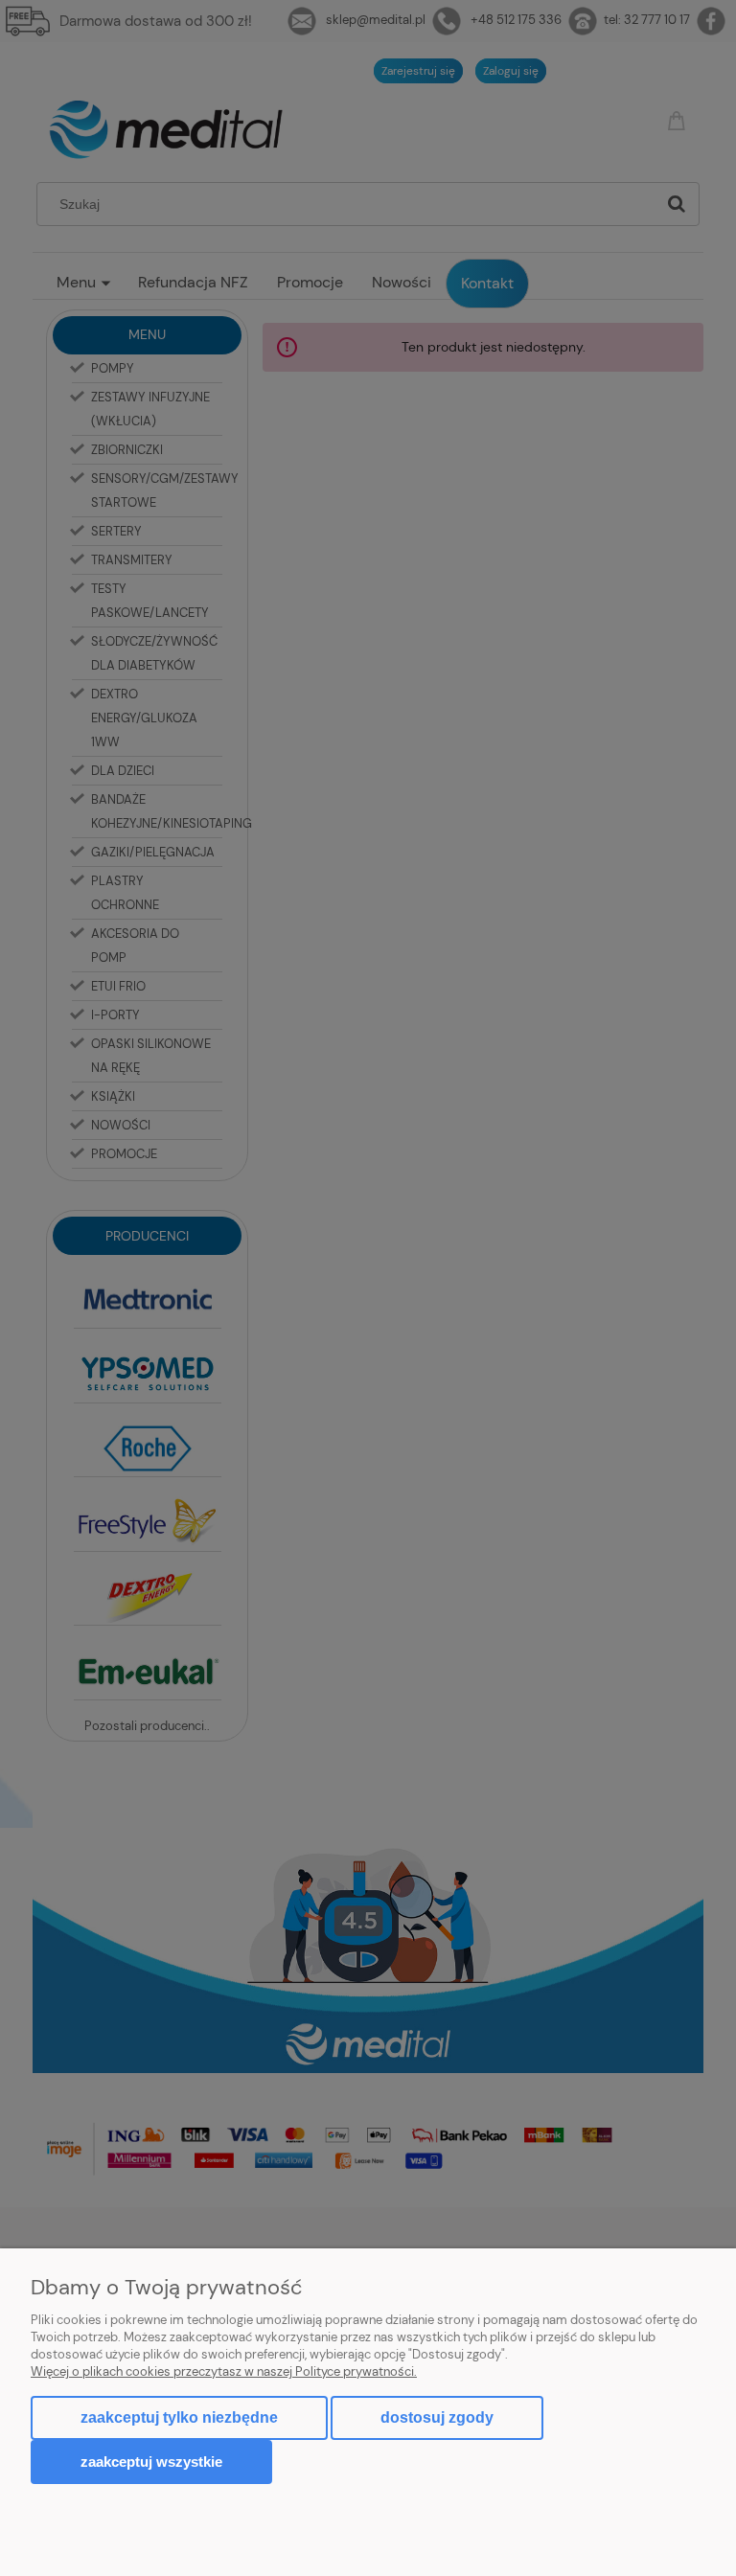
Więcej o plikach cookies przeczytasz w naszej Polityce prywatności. (224, 2371)
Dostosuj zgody (437, 2417)
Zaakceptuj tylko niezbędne (179, 2417)
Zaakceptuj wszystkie (151, 2462)
